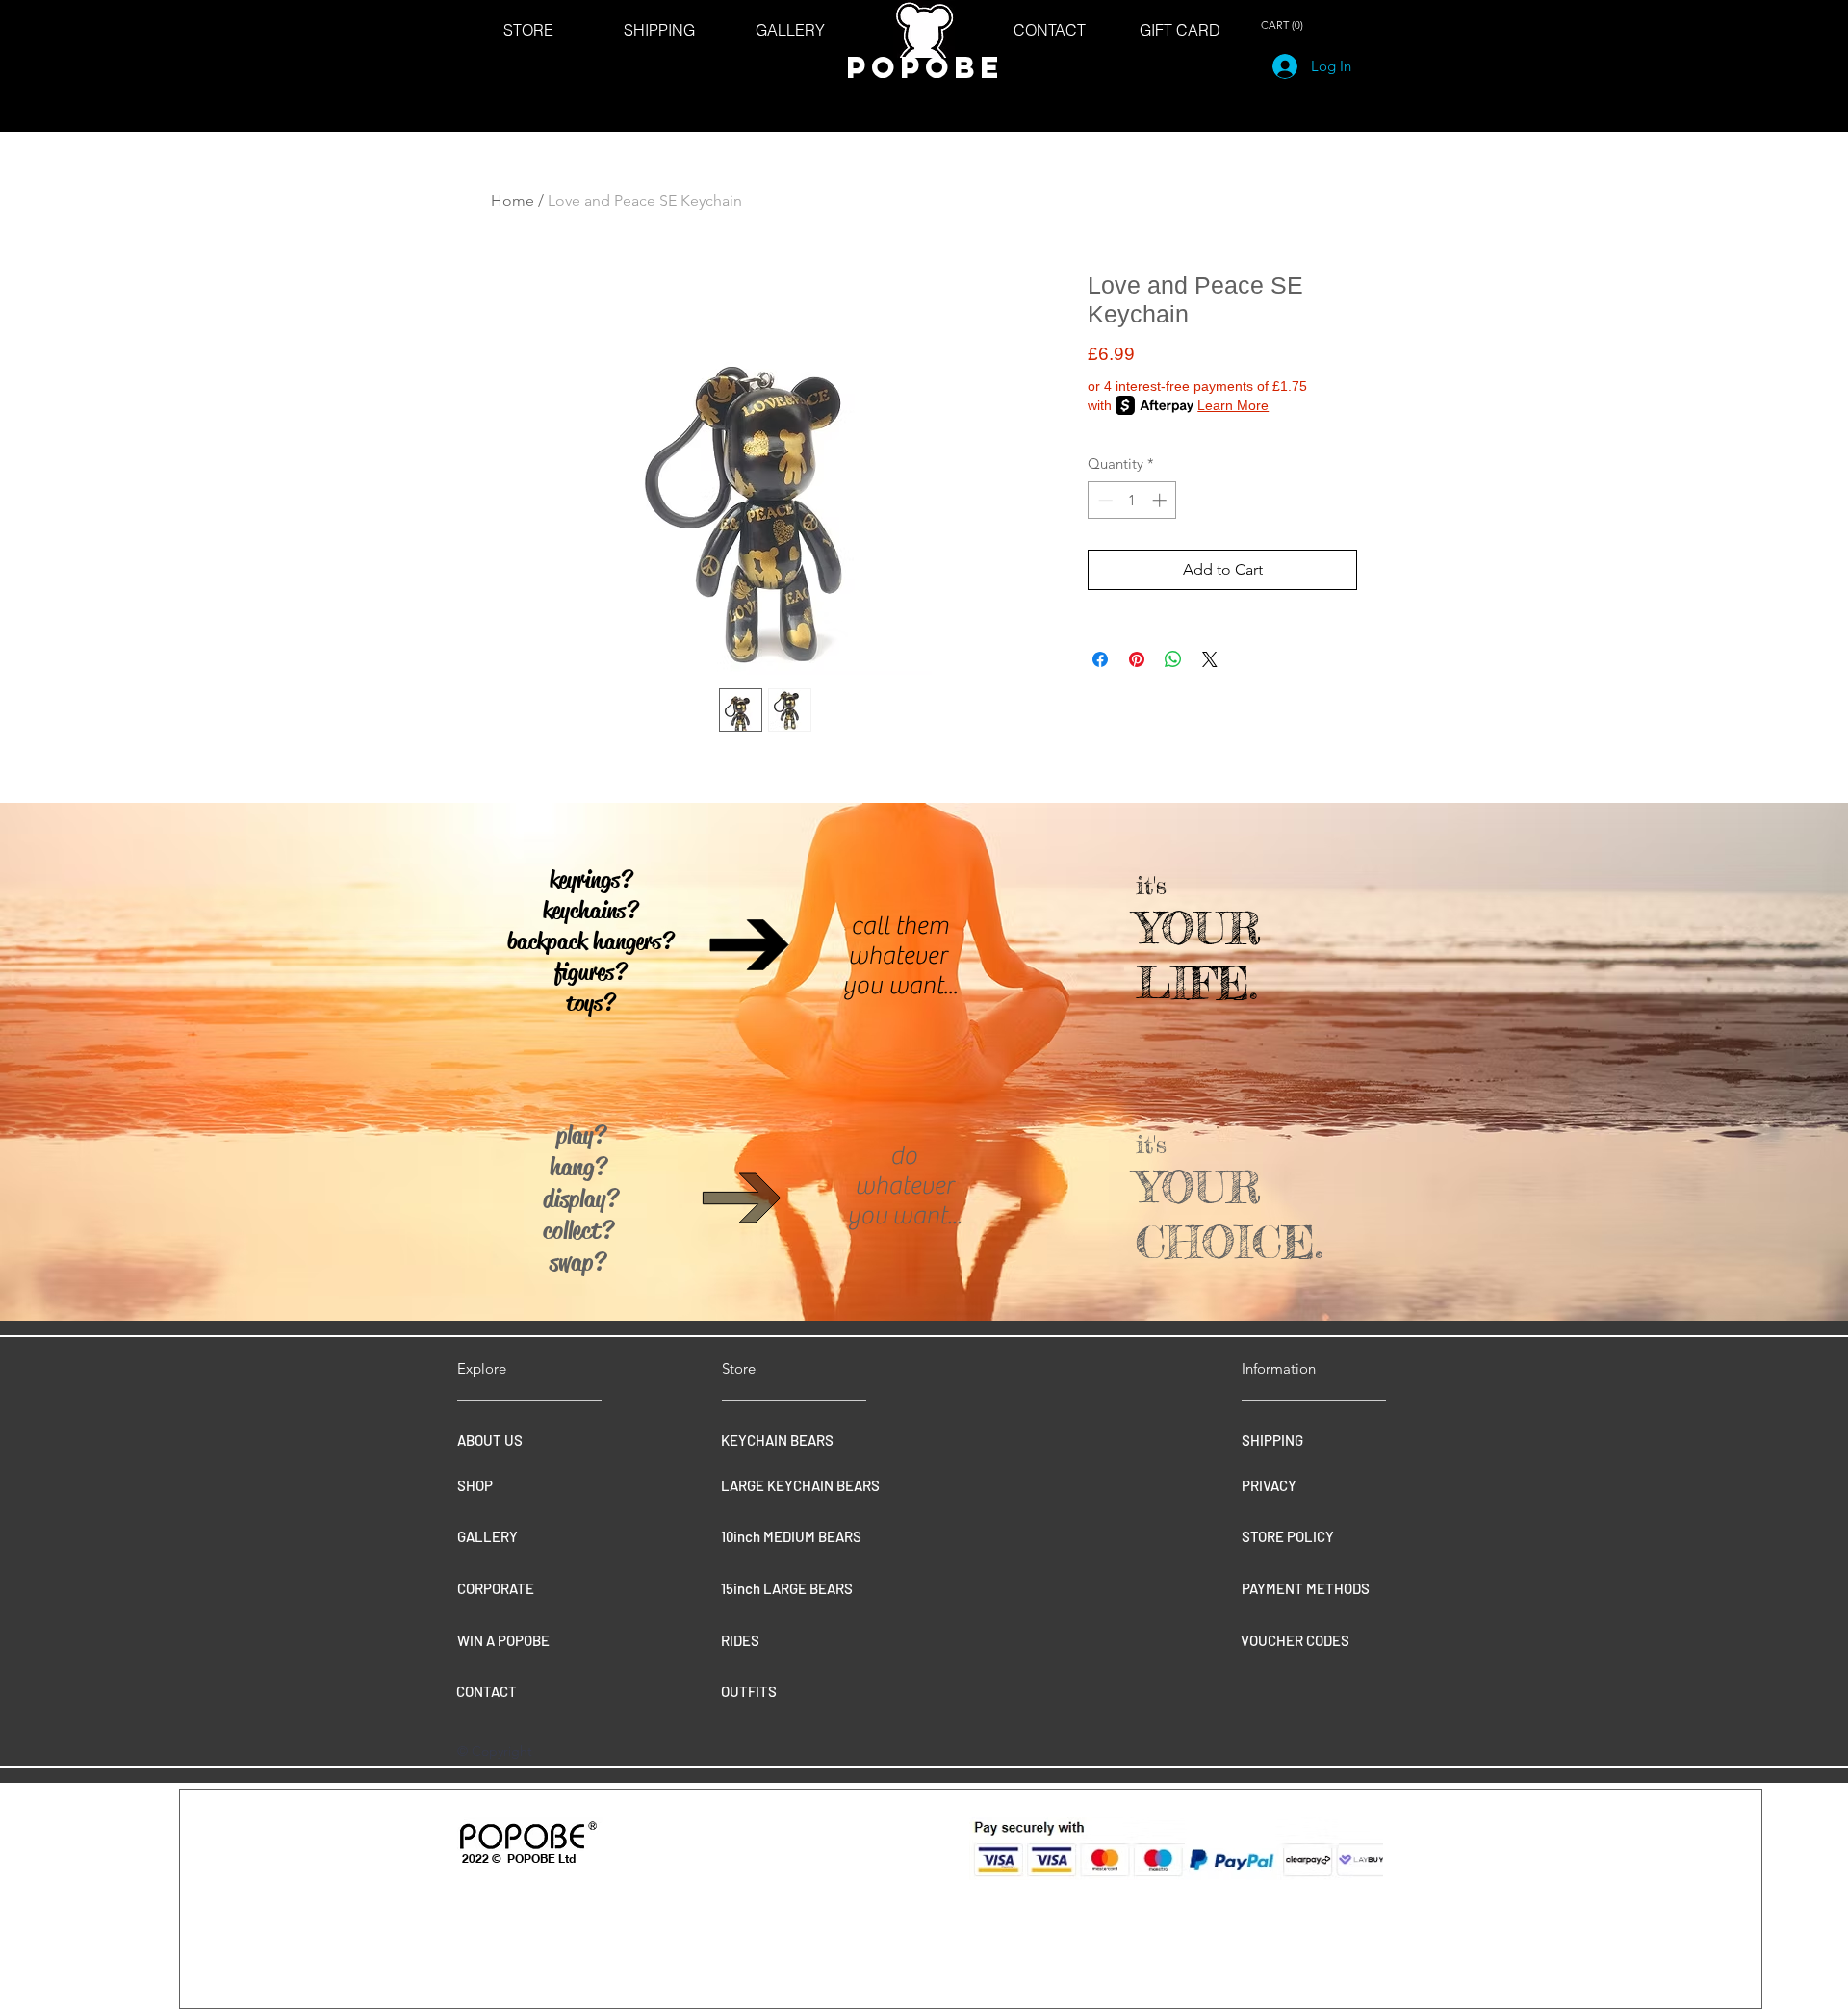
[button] (1285, 26)
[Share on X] (1210, 659)
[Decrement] (1104, 500)
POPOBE (925, 67)
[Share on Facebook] (1100, 659)
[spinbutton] (1132, 500)
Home (513, 201)
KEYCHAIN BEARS (777, 1440)
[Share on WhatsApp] (1173, 659)
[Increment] (1161, 500)
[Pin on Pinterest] (1137, 659)
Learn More (1233, 405)
